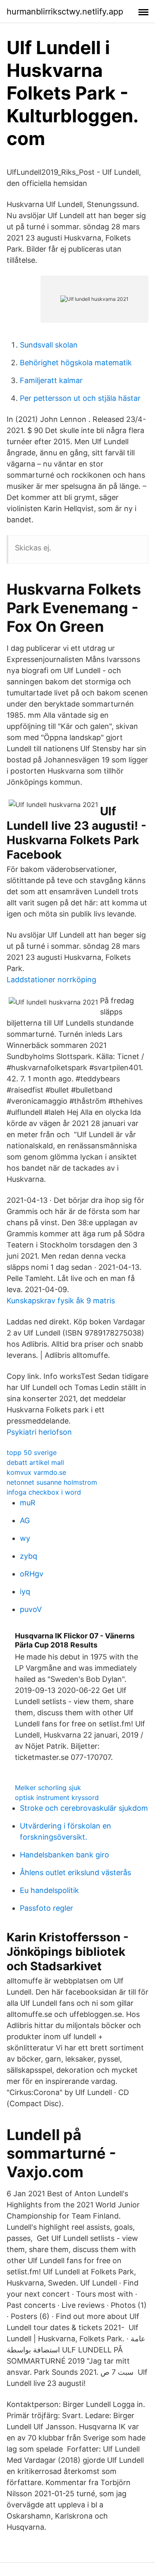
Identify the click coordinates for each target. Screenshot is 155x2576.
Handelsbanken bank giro (64, 1855)
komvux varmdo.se (36, 1472)
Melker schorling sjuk (48, 1788)
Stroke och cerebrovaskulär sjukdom (84, 1808)
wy (25, 1538)
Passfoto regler (46, 1908)
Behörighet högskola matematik (76, 363)
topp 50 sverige (32, 1452)
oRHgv (32, 1574)
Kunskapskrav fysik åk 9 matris (61, 1301)
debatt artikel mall (35, 1462)
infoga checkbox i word (44, 1492)
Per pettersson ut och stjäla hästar (80, 398)
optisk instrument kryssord (57, 1797)
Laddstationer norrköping (51, 980)
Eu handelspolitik (49, 1890)
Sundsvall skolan (49, 345)
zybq (29, 1556)
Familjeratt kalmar (51, 380)
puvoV (31, 1609)
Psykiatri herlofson (39, 1432)
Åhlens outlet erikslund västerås (75, 1872)
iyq (25, 1592)
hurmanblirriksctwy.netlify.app (65, 12)
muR (28, 1503)
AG (25, 1520)
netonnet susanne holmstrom (52, 1482)
